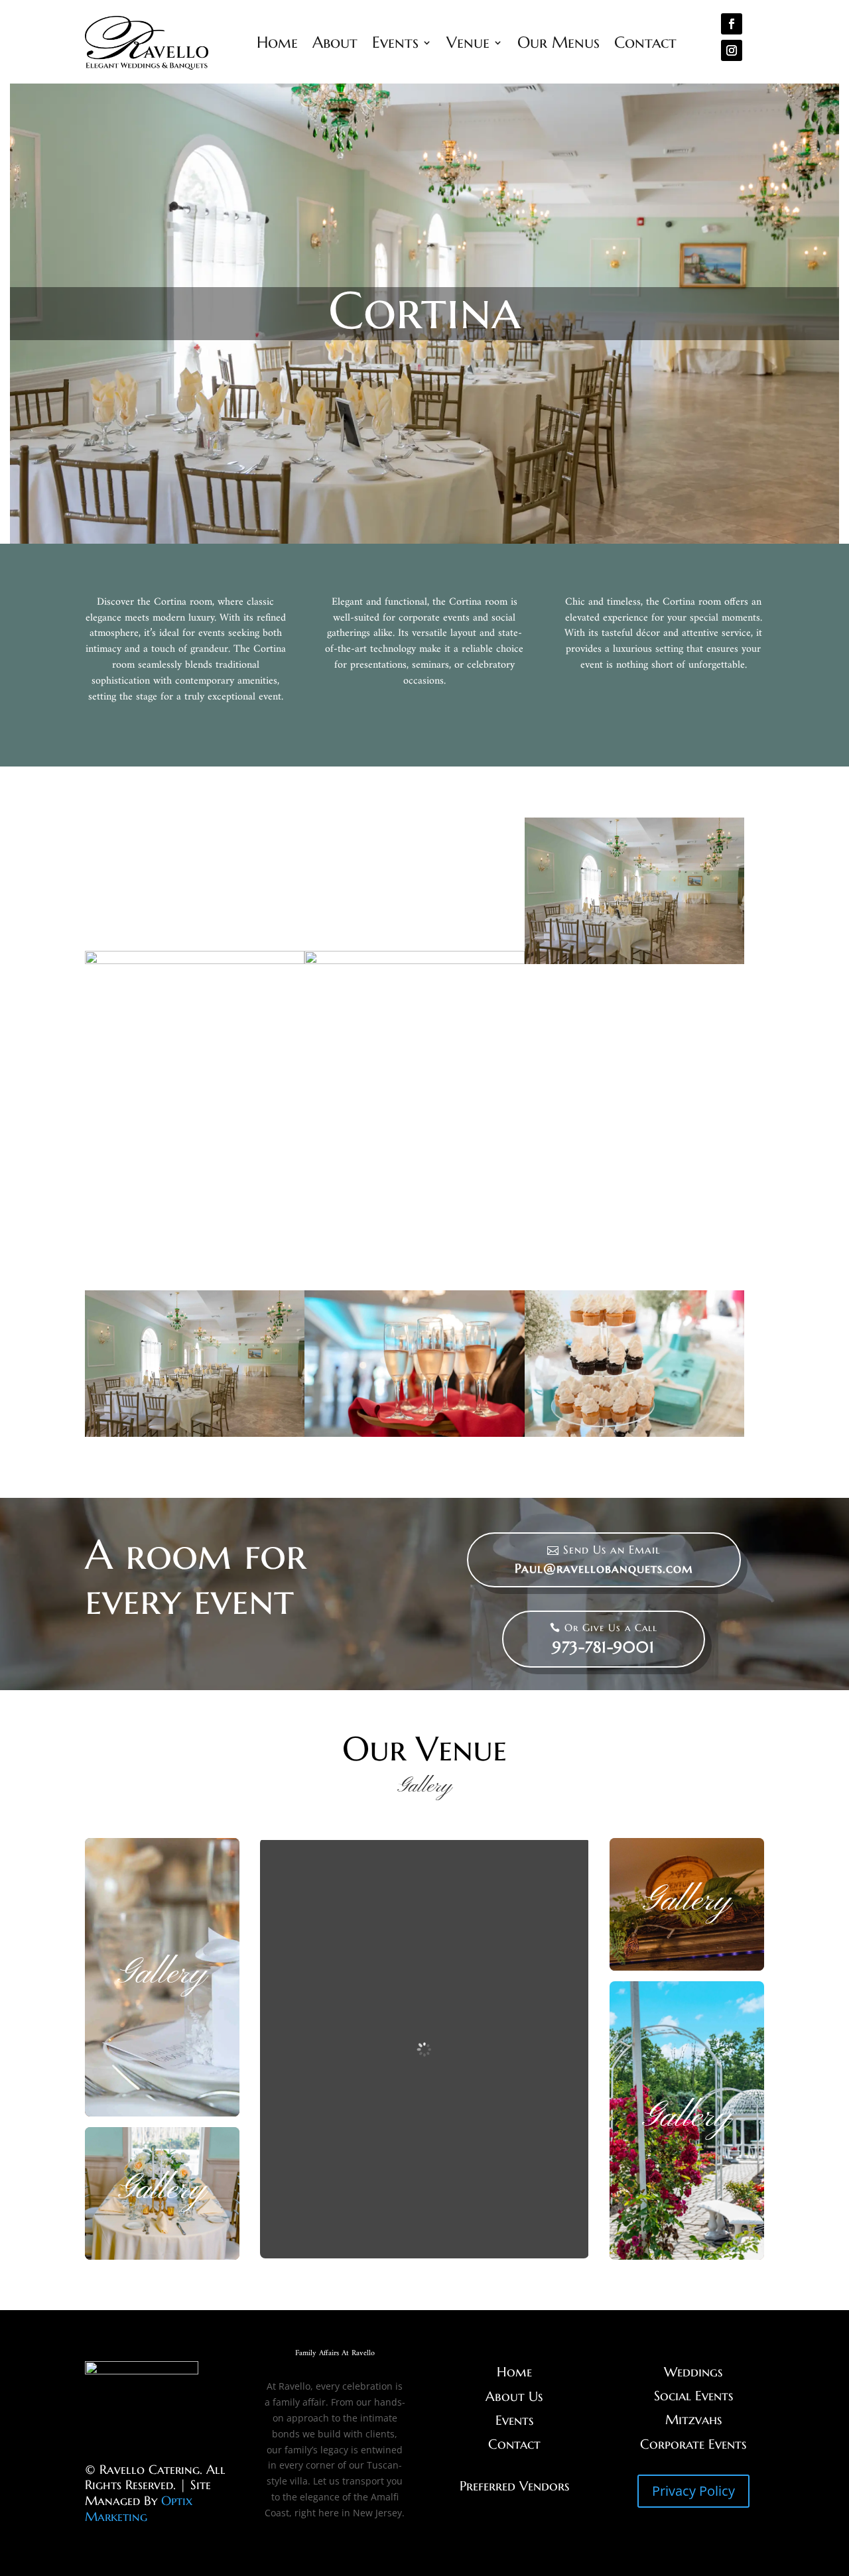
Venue (468, 42)
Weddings (693, 2372)
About (335, 42)
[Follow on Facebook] (732, 24)
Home (277, 42)
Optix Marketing (139, 2508)
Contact (645, 42)
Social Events (693, 2396)
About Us (514, 2397)
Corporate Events (693, 2444)
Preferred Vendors (514, 2486)
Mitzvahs (693, 2420)
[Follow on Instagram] (732, 50)
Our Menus (558, 42)
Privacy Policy (693, 2491)
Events (395, 42)
